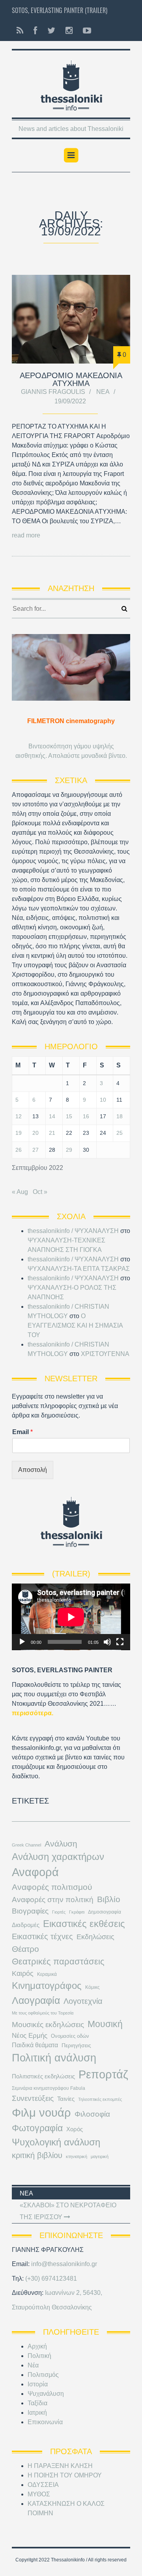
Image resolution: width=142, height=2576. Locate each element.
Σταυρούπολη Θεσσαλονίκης (52, 2307)
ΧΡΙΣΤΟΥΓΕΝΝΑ (105, 1354)
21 (52, 1133)
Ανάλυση (61, 1844)
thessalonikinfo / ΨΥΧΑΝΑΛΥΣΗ (73, 1231)
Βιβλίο (109, 1899)
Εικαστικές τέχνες (42, 1936)
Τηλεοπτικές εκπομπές (100, 2099)
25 (120, 1133)
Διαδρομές (26, 1925)
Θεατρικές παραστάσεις (58, 1961)
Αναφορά (35, 1872)
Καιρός (23, 1974)
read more (26, 535)
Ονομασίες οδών (70, 2036)
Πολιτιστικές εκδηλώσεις (43, 2076)
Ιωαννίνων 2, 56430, (74, 2293)
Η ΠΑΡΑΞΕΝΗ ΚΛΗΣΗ (60, 2466)
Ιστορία (38, 2384)
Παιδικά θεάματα (35, 2045)
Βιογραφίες (30, 1911)
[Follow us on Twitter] (51, 31)
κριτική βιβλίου (37, 2155)
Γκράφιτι (77, 1912)
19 (19, 1133)
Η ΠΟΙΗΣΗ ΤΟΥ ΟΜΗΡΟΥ (65, 2475)
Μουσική (105, 2024)
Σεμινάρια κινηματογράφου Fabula (49, 2088)
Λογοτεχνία (83, 2001)
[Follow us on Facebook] (35, 31)
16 (86, 1116)
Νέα (103, 392)
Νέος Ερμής (30, 2036)
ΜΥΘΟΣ (39, 2494)
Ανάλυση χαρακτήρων (58, 1857)
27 (35, 1150)
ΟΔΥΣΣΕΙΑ (43, 2485)
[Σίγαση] (107, 1642)
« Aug (20, 1192)
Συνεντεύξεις (33, 2098)
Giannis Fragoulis (53, 392)
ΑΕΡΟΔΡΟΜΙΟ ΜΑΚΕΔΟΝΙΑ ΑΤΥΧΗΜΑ (71, 379)
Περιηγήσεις (76, 2045)
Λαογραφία (36, 2000)
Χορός (75, 2129)
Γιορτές (59, 1912)
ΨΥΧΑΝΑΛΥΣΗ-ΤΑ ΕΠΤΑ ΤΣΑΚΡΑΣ (79, 1269)
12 (19, 1116)
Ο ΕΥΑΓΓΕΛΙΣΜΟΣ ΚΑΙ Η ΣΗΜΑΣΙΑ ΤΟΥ (75, 1325)
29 (69, 1150)
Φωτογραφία (37, 2128)
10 (103, 1100)
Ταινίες (66, 2099)
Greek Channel (26, 1845)
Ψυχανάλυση (46, 2394)
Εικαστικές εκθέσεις (84, 1924)
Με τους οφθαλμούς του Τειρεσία (43, 2013)
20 (35, 1133)
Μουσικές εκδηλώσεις (48, 2024)
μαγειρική (100, 2156)
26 (19, 1150)
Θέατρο (25, 1949)
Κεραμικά (47, 1974)
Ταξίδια (37, 2403)
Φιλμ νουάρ (41, 2112)
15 (69, 1116)
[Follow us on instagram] (69, 31)
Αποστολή (33, 1470)
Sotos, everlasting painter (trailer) (60, 10)
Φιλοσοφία (92, 2114)
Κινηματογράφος (47, 1986)
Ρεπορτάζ (103, 2074)
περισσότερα (32, 1713)
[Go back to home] (71, 83)
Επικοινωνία (45, 2422)
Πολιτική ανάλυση (54, 2058)
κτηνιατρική (77, 2156)
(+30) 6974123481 (51, 2278)
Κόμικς (92, 1987)
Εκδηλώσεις (95, 1937)
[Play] (22, 1642)
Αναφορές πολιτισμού (52, 1887)
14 (52, 1116)
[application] (71, 1617)
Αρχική (37, 2346)
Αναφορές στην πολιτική (53, 1900)
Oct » (40, 1192)
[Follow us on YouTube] (85, 31)
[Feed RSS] (20, 31)
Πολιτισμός (43, 2375)
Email (22, 1432)
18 (120, 1116)
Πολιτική (39, 2356)
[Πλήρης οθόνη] (120, 1642)
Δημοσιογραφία (105, 1912)
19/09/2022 (70, 401)
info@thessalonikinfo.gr (64, 2264)
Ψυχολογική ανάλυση (56, 2142)
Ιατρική (37, 2413)
